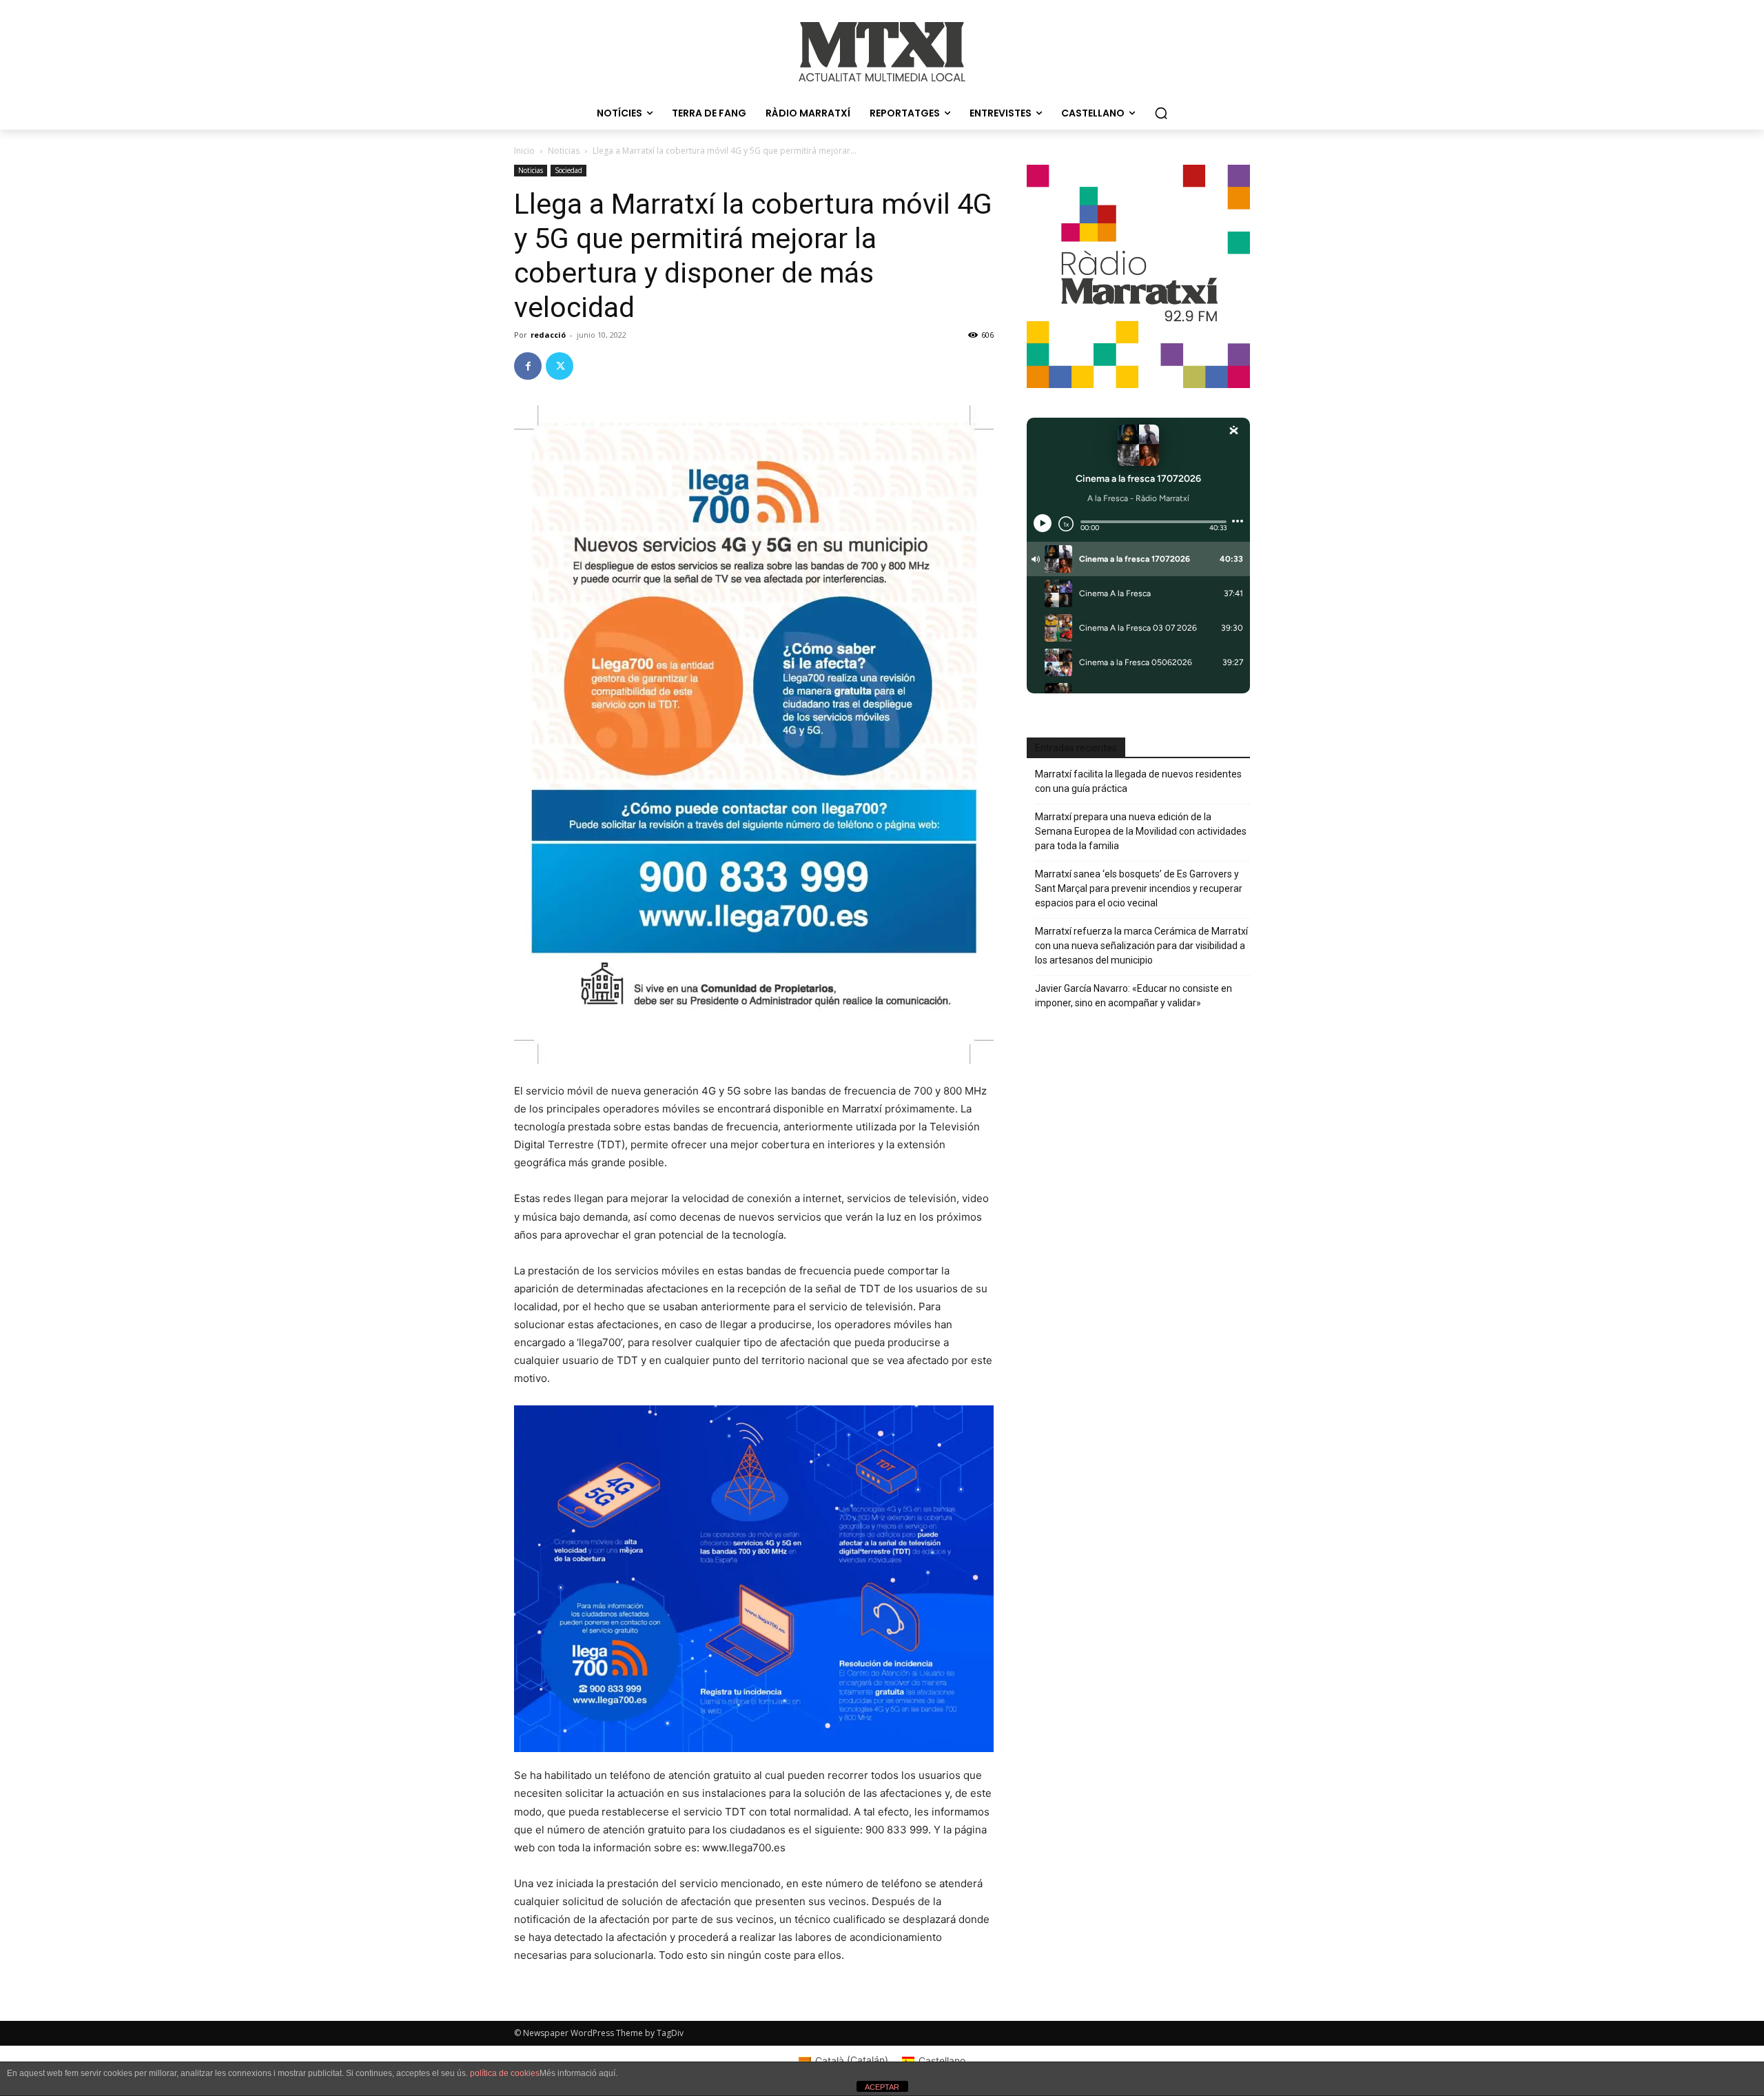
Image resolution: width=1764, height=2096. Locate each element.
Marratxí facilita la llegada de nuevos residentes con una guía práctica (1138, 781)
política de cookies (505, 2073)
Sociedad (568, 170)
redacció (548, 335)
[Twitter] (560, 366)
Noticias (564, 151)
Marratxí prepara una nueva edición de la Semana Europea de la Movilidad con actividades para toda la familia (1141, 831)
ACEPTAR (882, 2087)
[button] (1161, 113)
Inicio (524, 151)
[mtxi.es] (882, 52)
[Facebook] (528, 366)
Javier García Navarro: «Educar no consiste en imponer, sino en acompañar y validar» (1134, 996)
